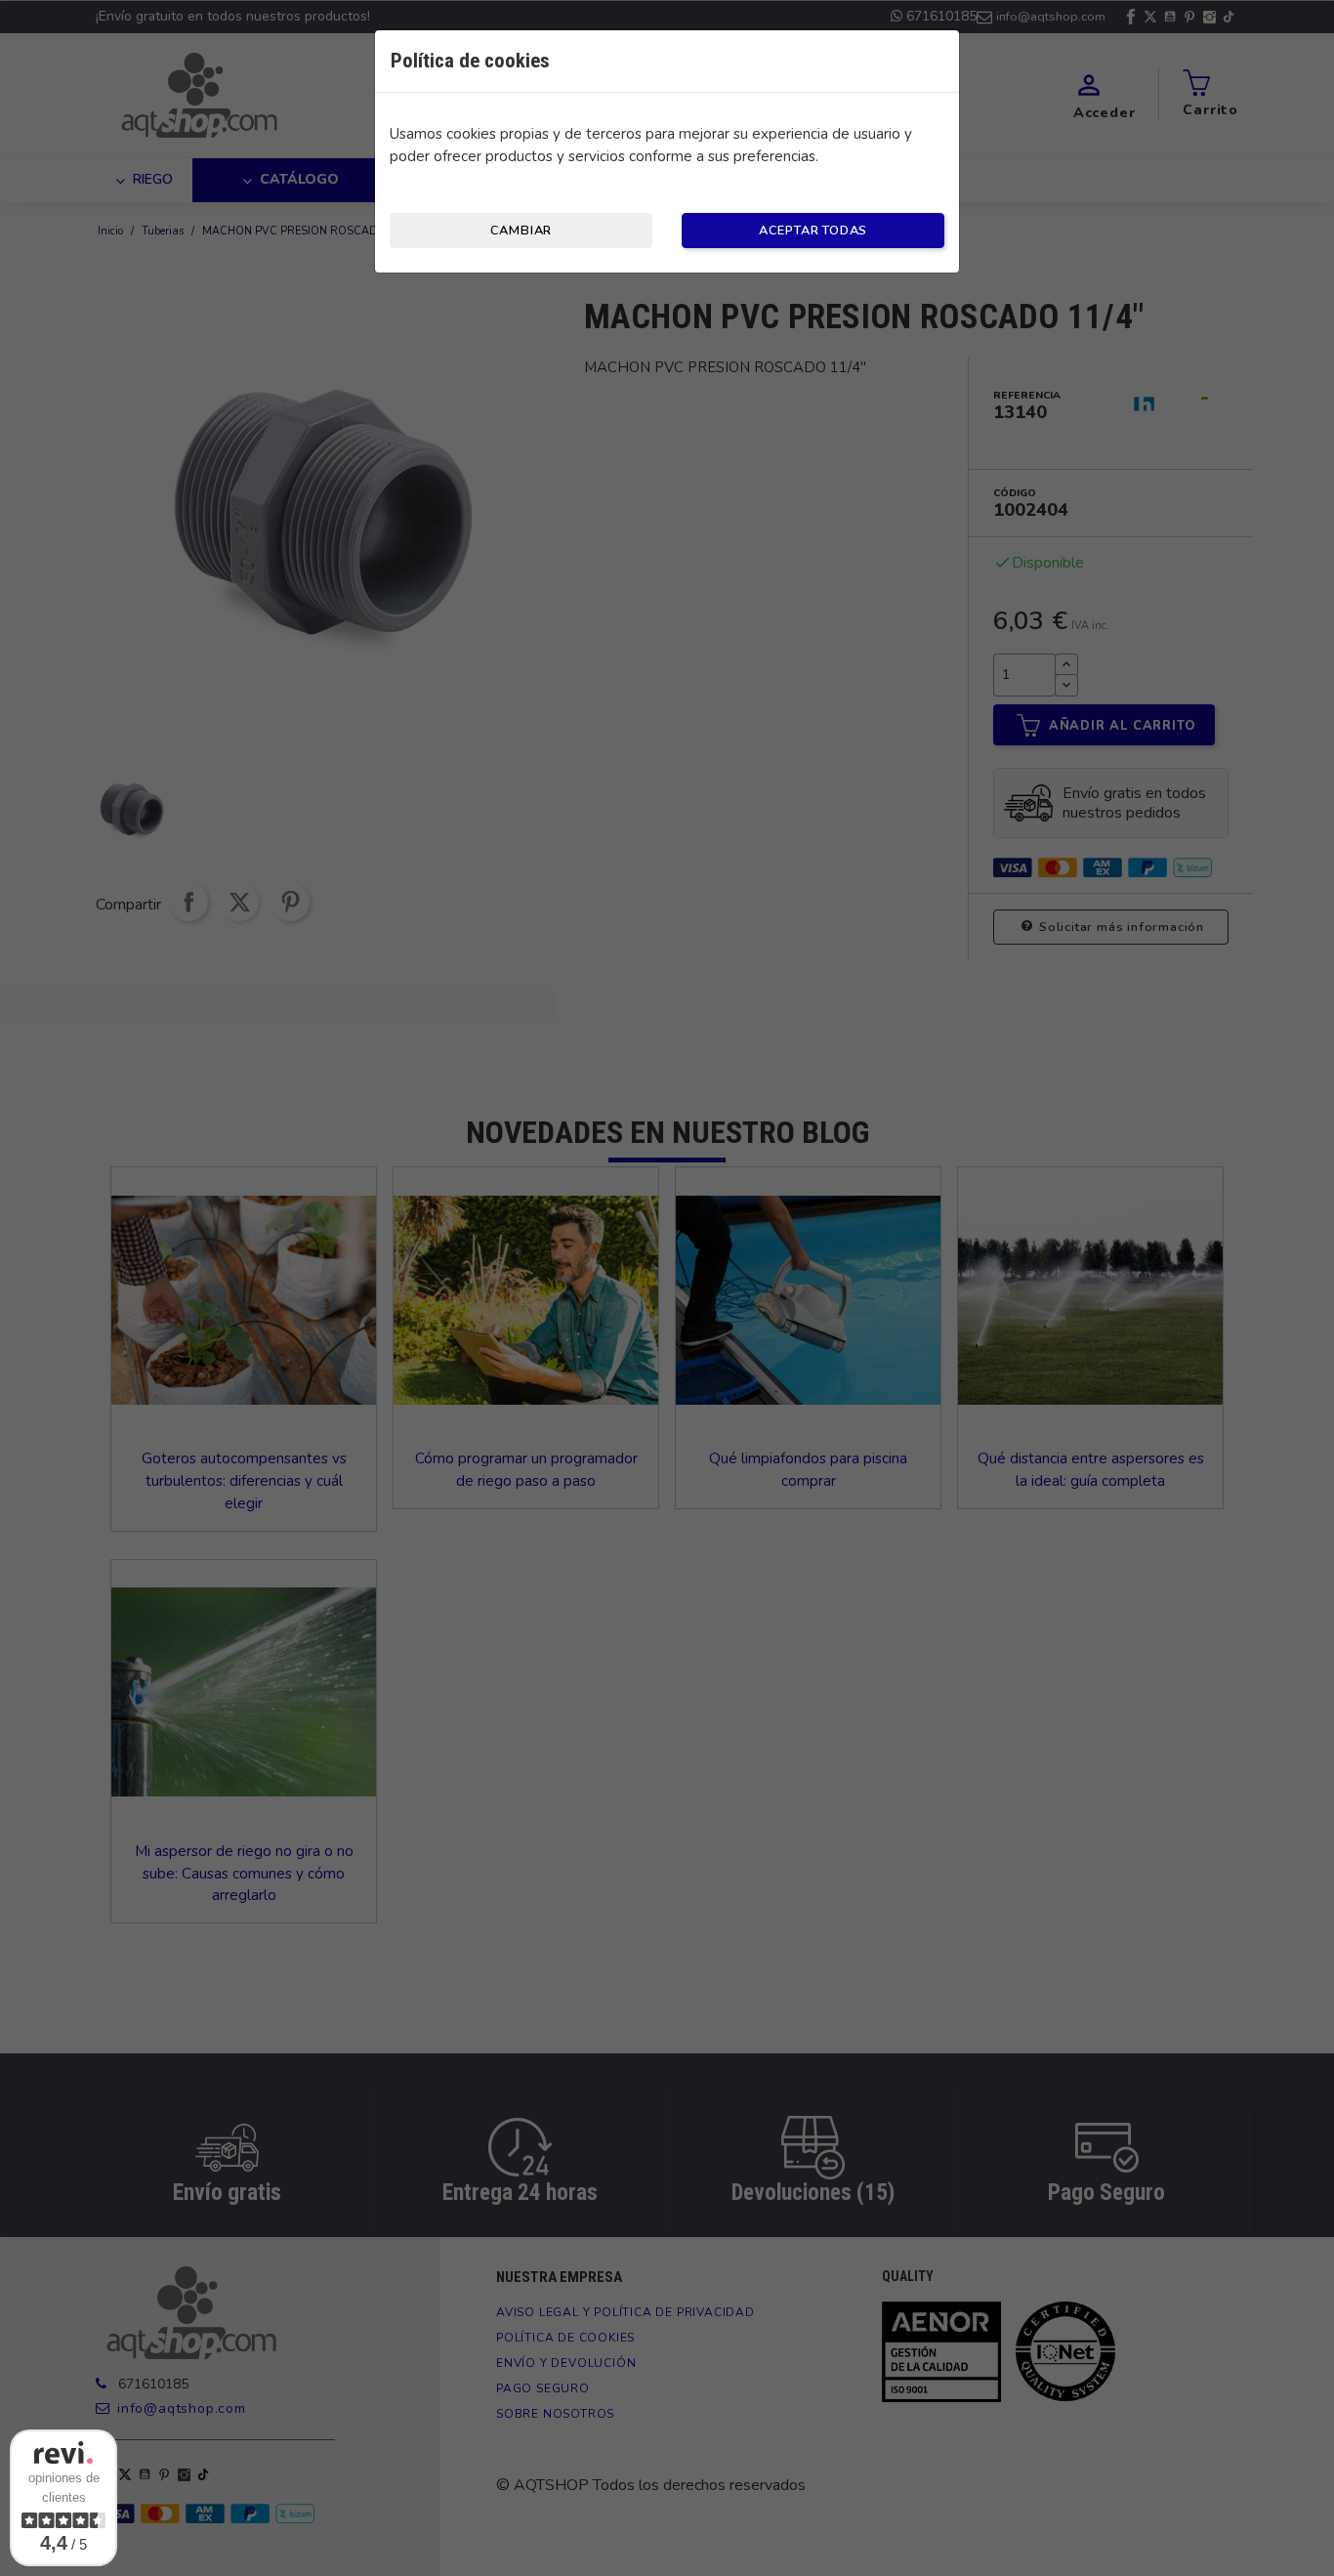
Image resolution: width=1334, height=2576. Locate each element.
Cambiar (521, 231)
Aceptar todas (813, 231)
